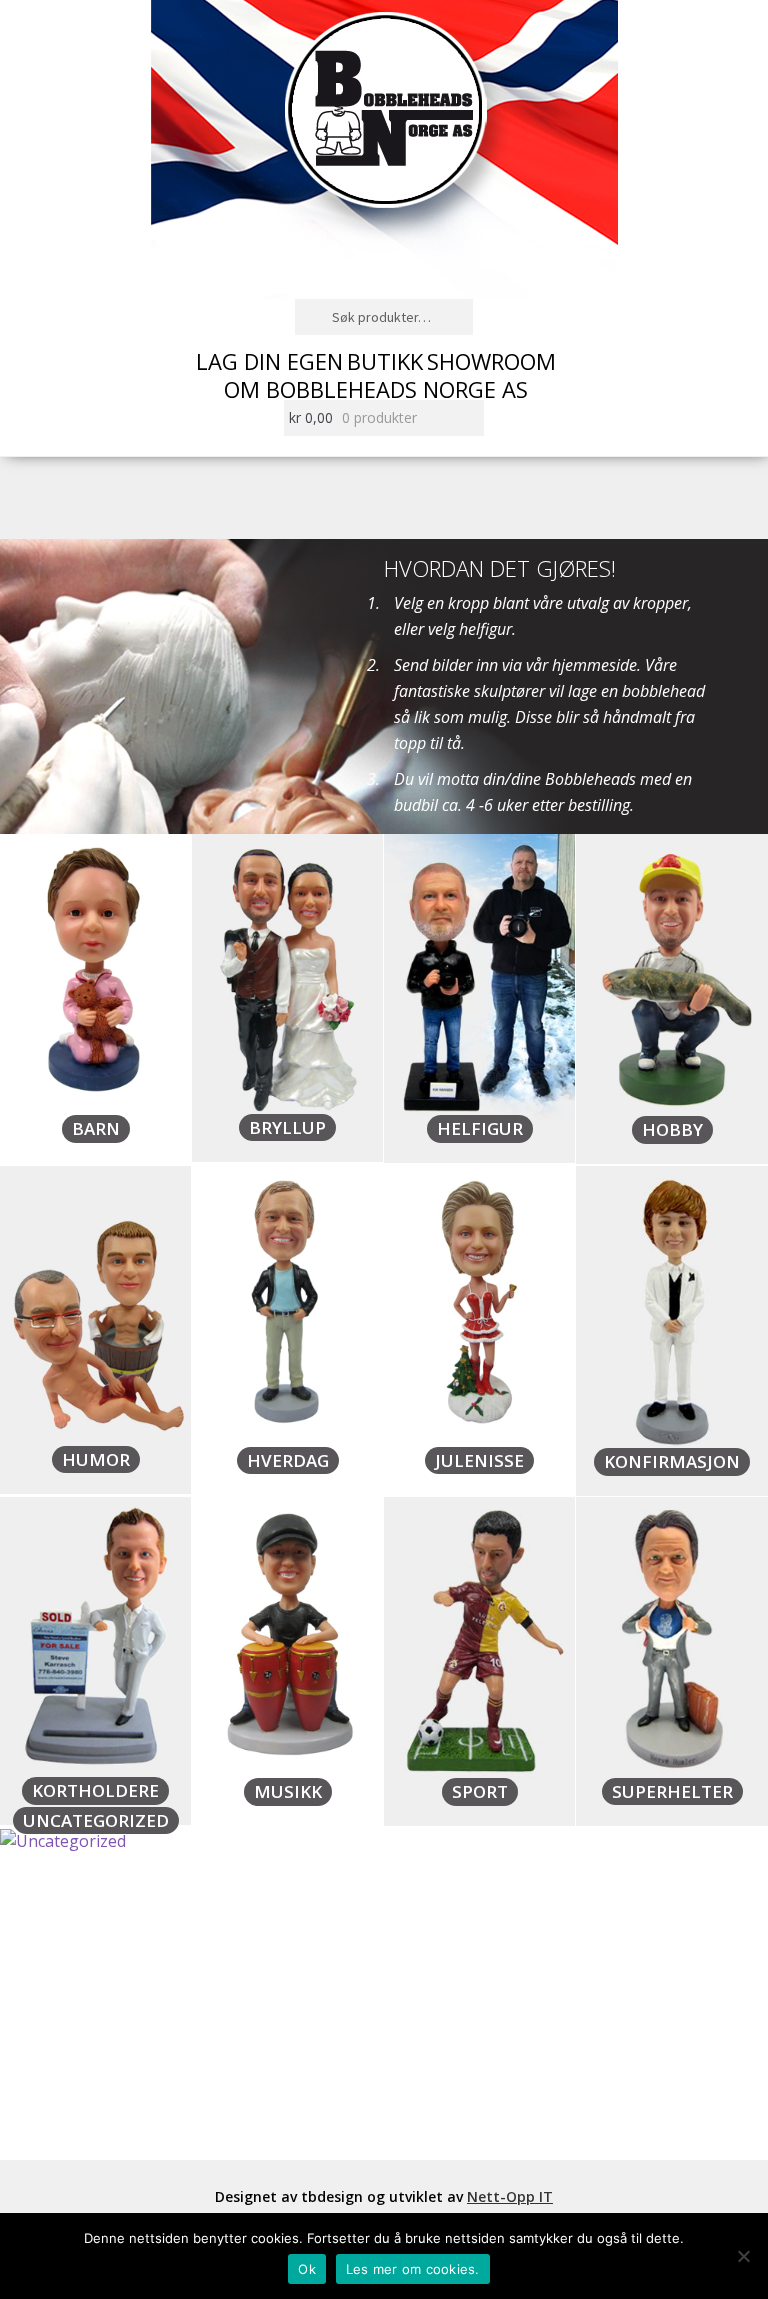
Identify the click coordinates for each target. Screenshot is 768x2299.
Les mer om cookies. (413, 2269)
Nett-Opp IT (510, 2196)
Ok (307, 2269)
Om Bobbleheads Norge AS (376, 389)
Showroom (491, 361)
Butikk (385, 361)
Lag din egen (269, 361)
